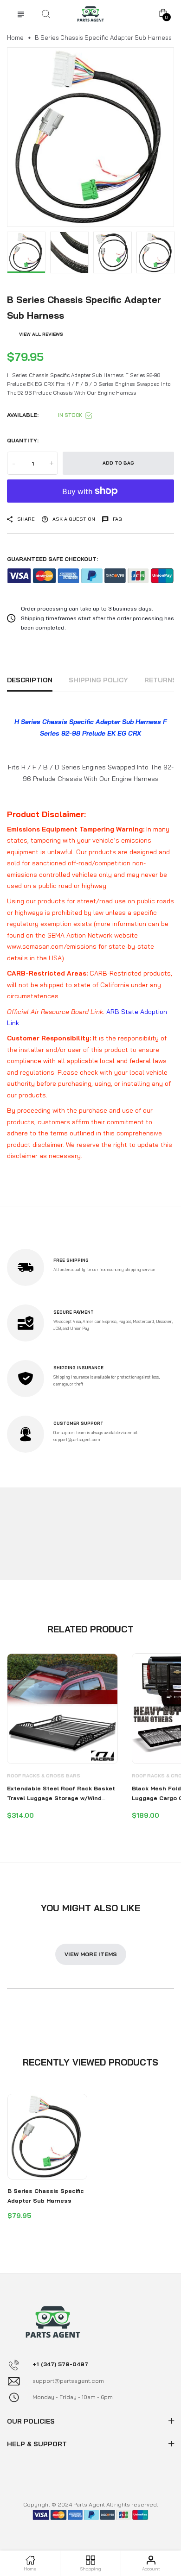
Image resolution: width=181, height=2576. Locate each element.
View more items (91, 1954)
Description (30, 680)
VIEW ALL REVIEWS (41, 334)
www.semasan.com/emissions (52, 946)
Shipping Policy (98, 680)
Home (15, 38)
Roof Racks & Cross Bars (44, 1776)
